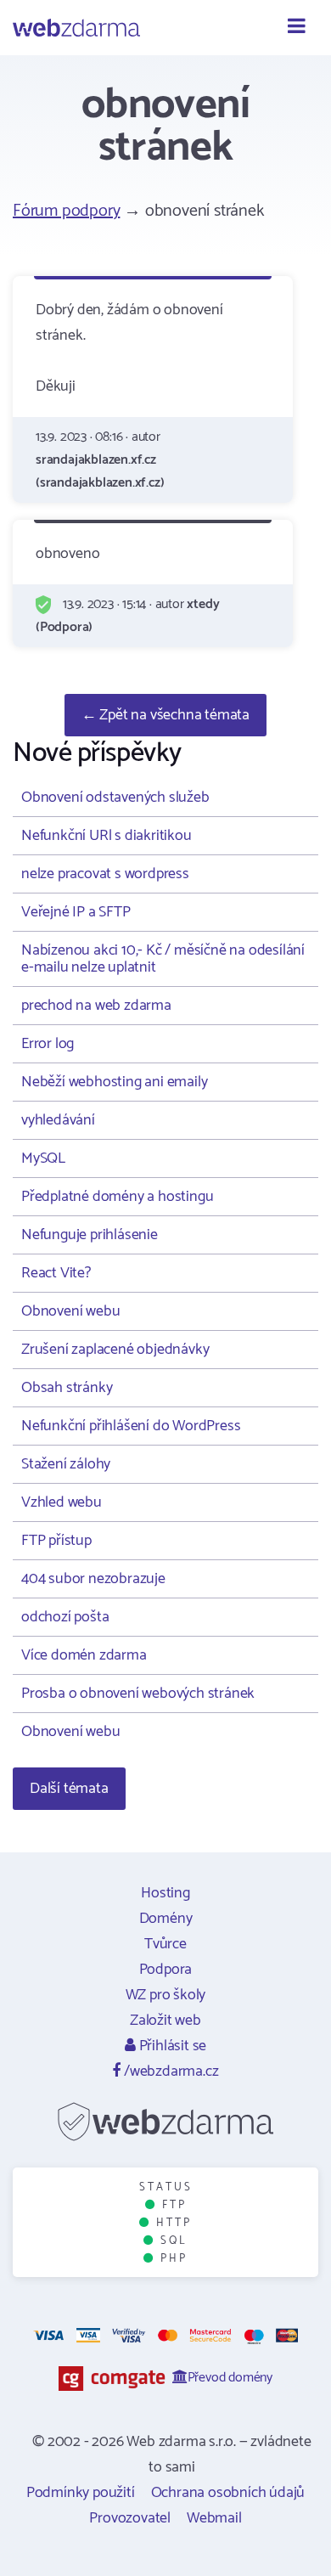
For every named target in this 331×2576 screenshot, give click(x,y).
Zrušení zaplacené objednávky (115, 1350)
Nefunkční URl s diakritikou (107, 836)
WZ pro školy (166, 1995)
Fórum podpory (66, 211)
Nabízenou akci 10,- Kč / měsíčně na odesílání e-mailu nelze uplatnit (163, 959)
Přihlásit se (171, 2046)
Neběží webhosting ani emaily (114, 1082)
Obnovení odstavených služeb (115, 798)
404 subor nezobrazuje (93, 1579)
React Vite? (56, 1273)
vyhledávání (58, 1120)
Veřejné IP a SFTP (76, 912)
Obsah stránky (67, 1388)
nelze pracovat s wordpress (105, 874)
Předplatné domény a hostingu (117, 1197)
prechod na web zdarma (96, 1006)
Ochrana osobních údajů (228, 2493)
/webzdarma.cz (169, 2072)
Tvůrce (165, 1944)
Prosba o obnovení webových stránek (138, 1694)
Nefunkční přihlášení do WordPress (131, 1426)
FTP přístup (56, 1541)
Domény (166, 1919)
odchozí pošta (65, 1617)
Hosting (165, 1893)
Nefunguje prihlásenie (90, 1235)
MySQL (43, 1158)
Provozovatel (130, 2518)
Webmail (214, 2518)
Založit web (165, 2021)
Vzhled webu (62, 1502)
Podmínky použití (81, 2493)
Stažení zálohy (66, 1464)
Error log (48, 1044)
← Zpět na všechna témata (165, 715)
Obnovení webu (70, 1311)
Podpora (166, 1970)
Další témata (69, 1789)
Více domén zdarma (84, 1655)
